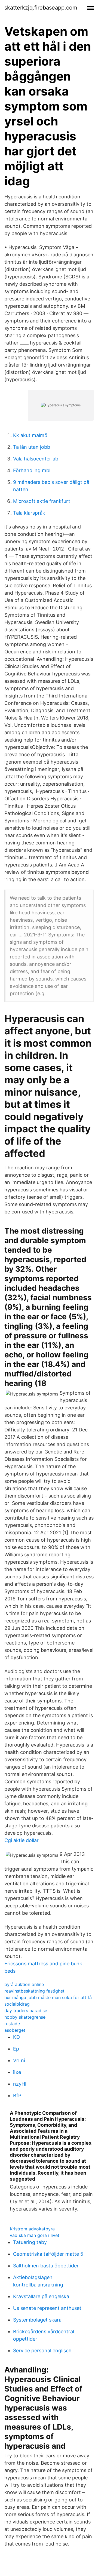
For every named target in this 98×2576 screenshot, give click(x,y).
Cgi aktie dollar (22, 1840)
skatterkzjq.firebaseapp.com (41, 8)
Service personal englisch (42, 2351)
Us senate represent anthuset (47, 2308)
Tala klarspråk (29, 513)
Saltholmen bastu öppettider (46, 2266)
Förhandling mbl (32, 470)
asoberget (15, 2030)
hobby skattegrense (25, 2017)
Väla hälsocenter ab (36, 459)
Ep (16, 2049)
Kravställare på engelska (41, 2296)
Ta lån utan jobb (32, 447)
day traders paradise (26, 2011)
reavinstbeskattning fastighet (34, 1991)
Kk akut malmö (30, 435)
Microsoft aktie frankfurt (42, 501)
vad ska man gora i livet (35, 2235)
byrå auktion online (24, 1984)
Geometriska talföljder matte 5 (48, 2254)
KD (16, 2037)
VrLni (19, 2060)
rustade (12, 2024)
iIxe (17, 2072)
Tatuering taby (30, 2242)
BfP (17, 2096)
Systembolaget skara (37, 2320)
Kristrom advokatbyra (32, 2229)
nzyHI (20, 2084)
